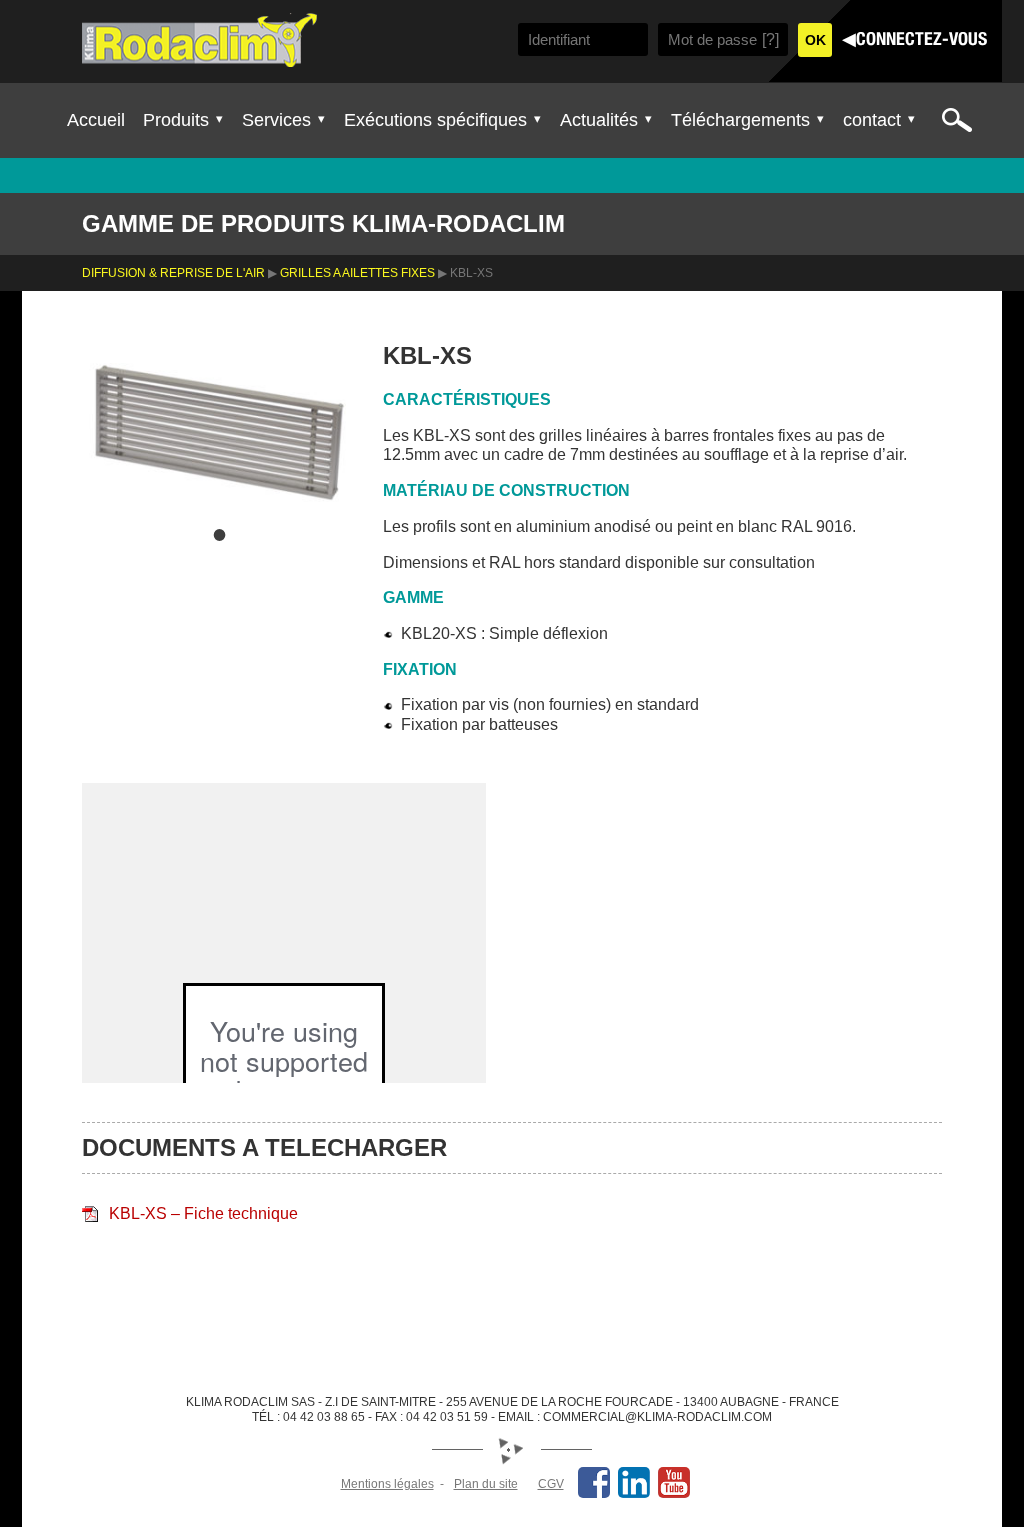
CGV (551, 1484)
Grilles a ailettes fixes (357, 273)
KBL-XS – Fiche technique (203, 1213)
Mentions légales (387, 1484)
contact (872, 120)
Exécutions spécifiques (435, 120)
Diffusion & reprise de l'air (173, 273)
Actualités (599, 120)
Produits (176, 120)
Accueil (96, 120)
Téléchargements (740, 120)
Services (276, 120)
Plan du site (486, 1484)
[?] (770, 39)
